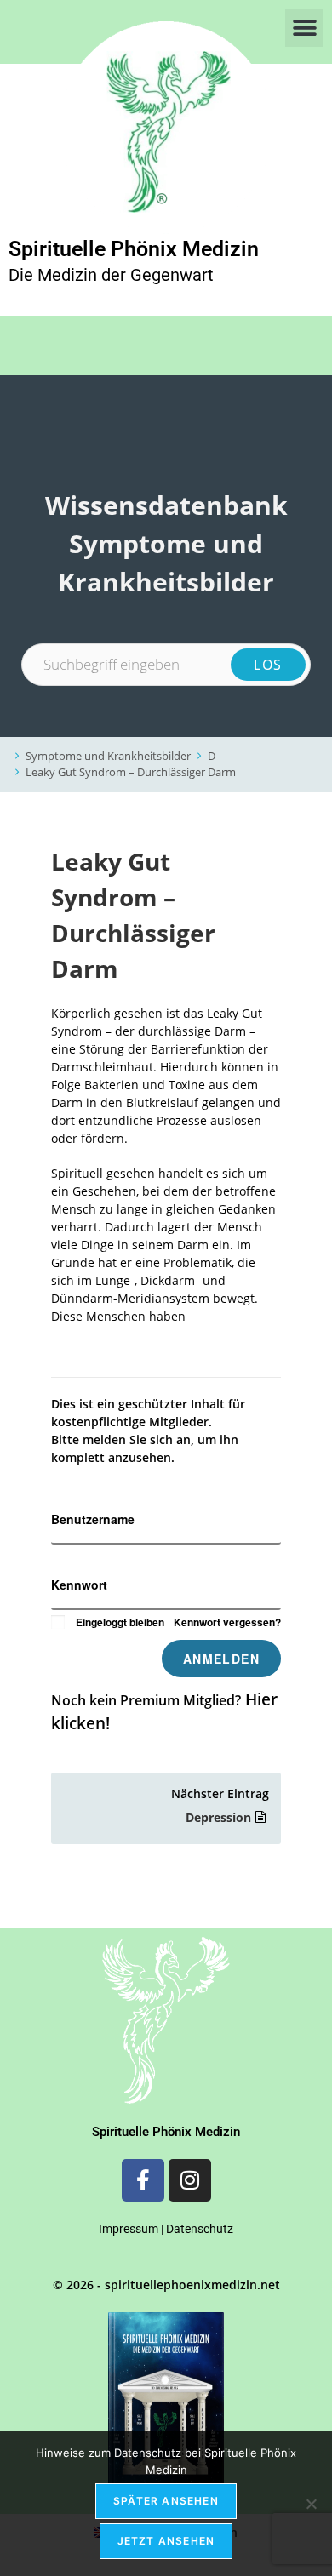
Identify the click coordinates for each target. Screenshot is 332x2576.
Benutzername (93, 1519)
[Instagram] (190, 2180)
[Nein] (311, 2504)
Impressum (129, 2229)
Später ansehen (166, 2501)
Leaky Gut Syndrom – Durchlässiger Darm (131, 772)
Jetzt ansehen (166, 2541)
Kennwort (79, 1585)
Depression (218, 1817)
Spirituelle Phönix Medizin (134, 249)
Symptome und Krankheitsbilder (108, 756)
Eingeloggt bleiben (120, 1622)
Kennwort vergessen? (227, 1622)
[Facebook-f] (143, 2180)
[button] (304, 28)
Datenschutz (200, 2229)
